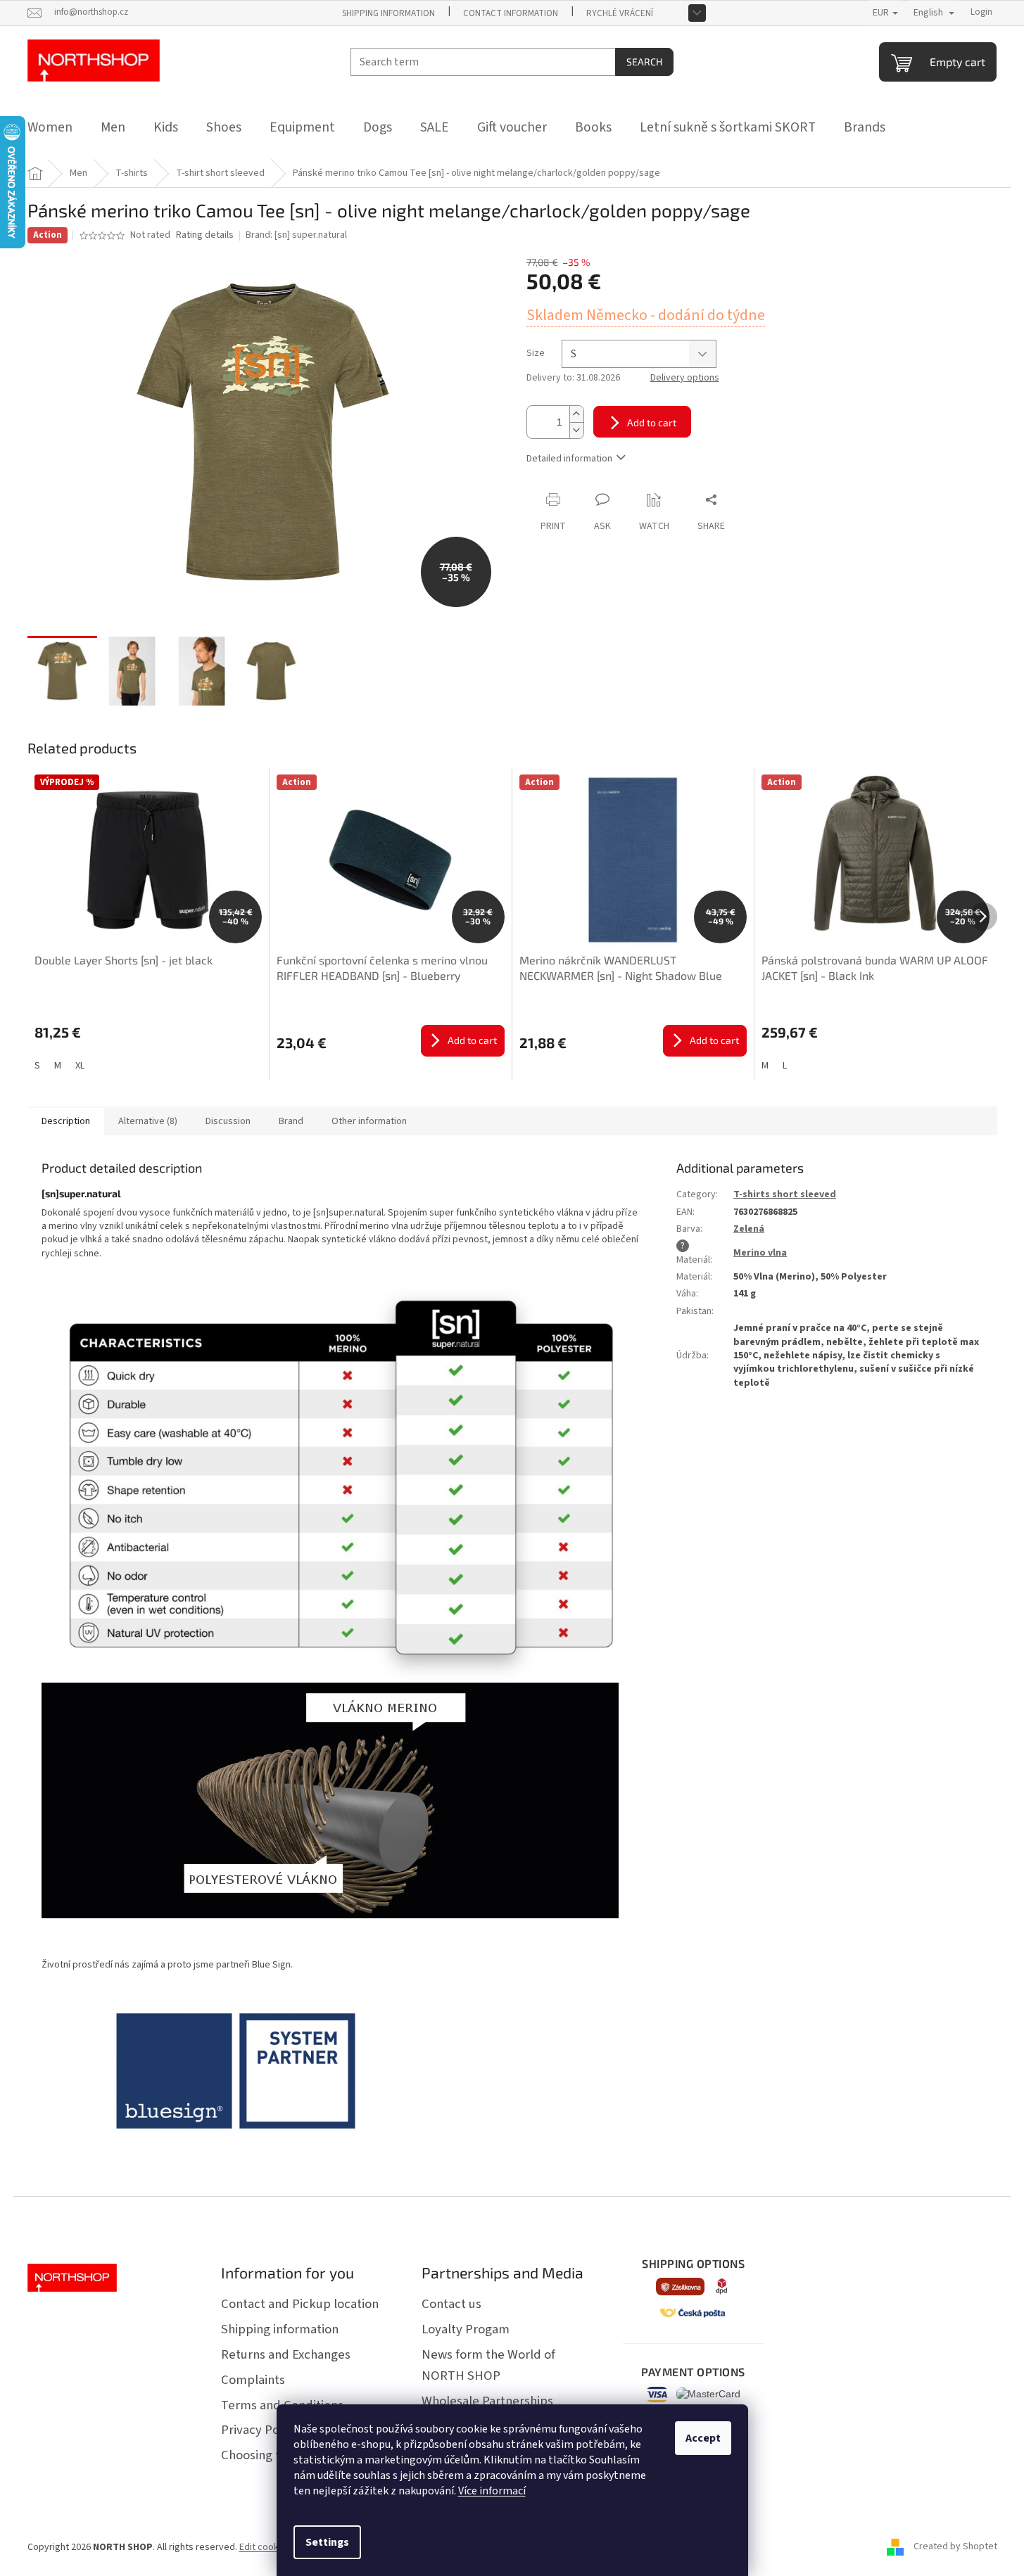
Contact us (451, 2304)
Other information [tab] (369, 1121)
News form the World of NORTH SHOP (488, 2365)
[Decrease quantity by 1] (576, 430)
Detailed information (569, 459)
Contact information (511, 13)
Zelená (749, 1229)
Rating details (205, 235)
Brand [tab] (291, 1121)
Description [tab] (66, 1121)
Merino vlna (760, 1253)
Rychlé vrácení (620, 13)
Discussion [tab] (228, 1121)
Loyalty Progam (466, 2329)
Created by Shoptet (955, 2547)
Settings (327, 2542)
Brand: (296, 235)
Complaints (253, 2380)
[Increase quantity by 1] (576, 414)
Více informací (492, 2491)
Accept (703, 2438)
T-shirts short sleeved (785, 1194)
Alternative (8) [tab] (148, 1121)
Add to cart (652, 422)
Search (644, 62)
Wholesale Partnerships (487, 2401)
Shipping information (388, 13)
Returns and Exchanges (286, 2354)
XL (80, 1066)
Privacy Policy (260, 2430)
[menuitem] (50, 127)
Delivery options (685, 378)
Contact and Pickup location (300, 2304)
